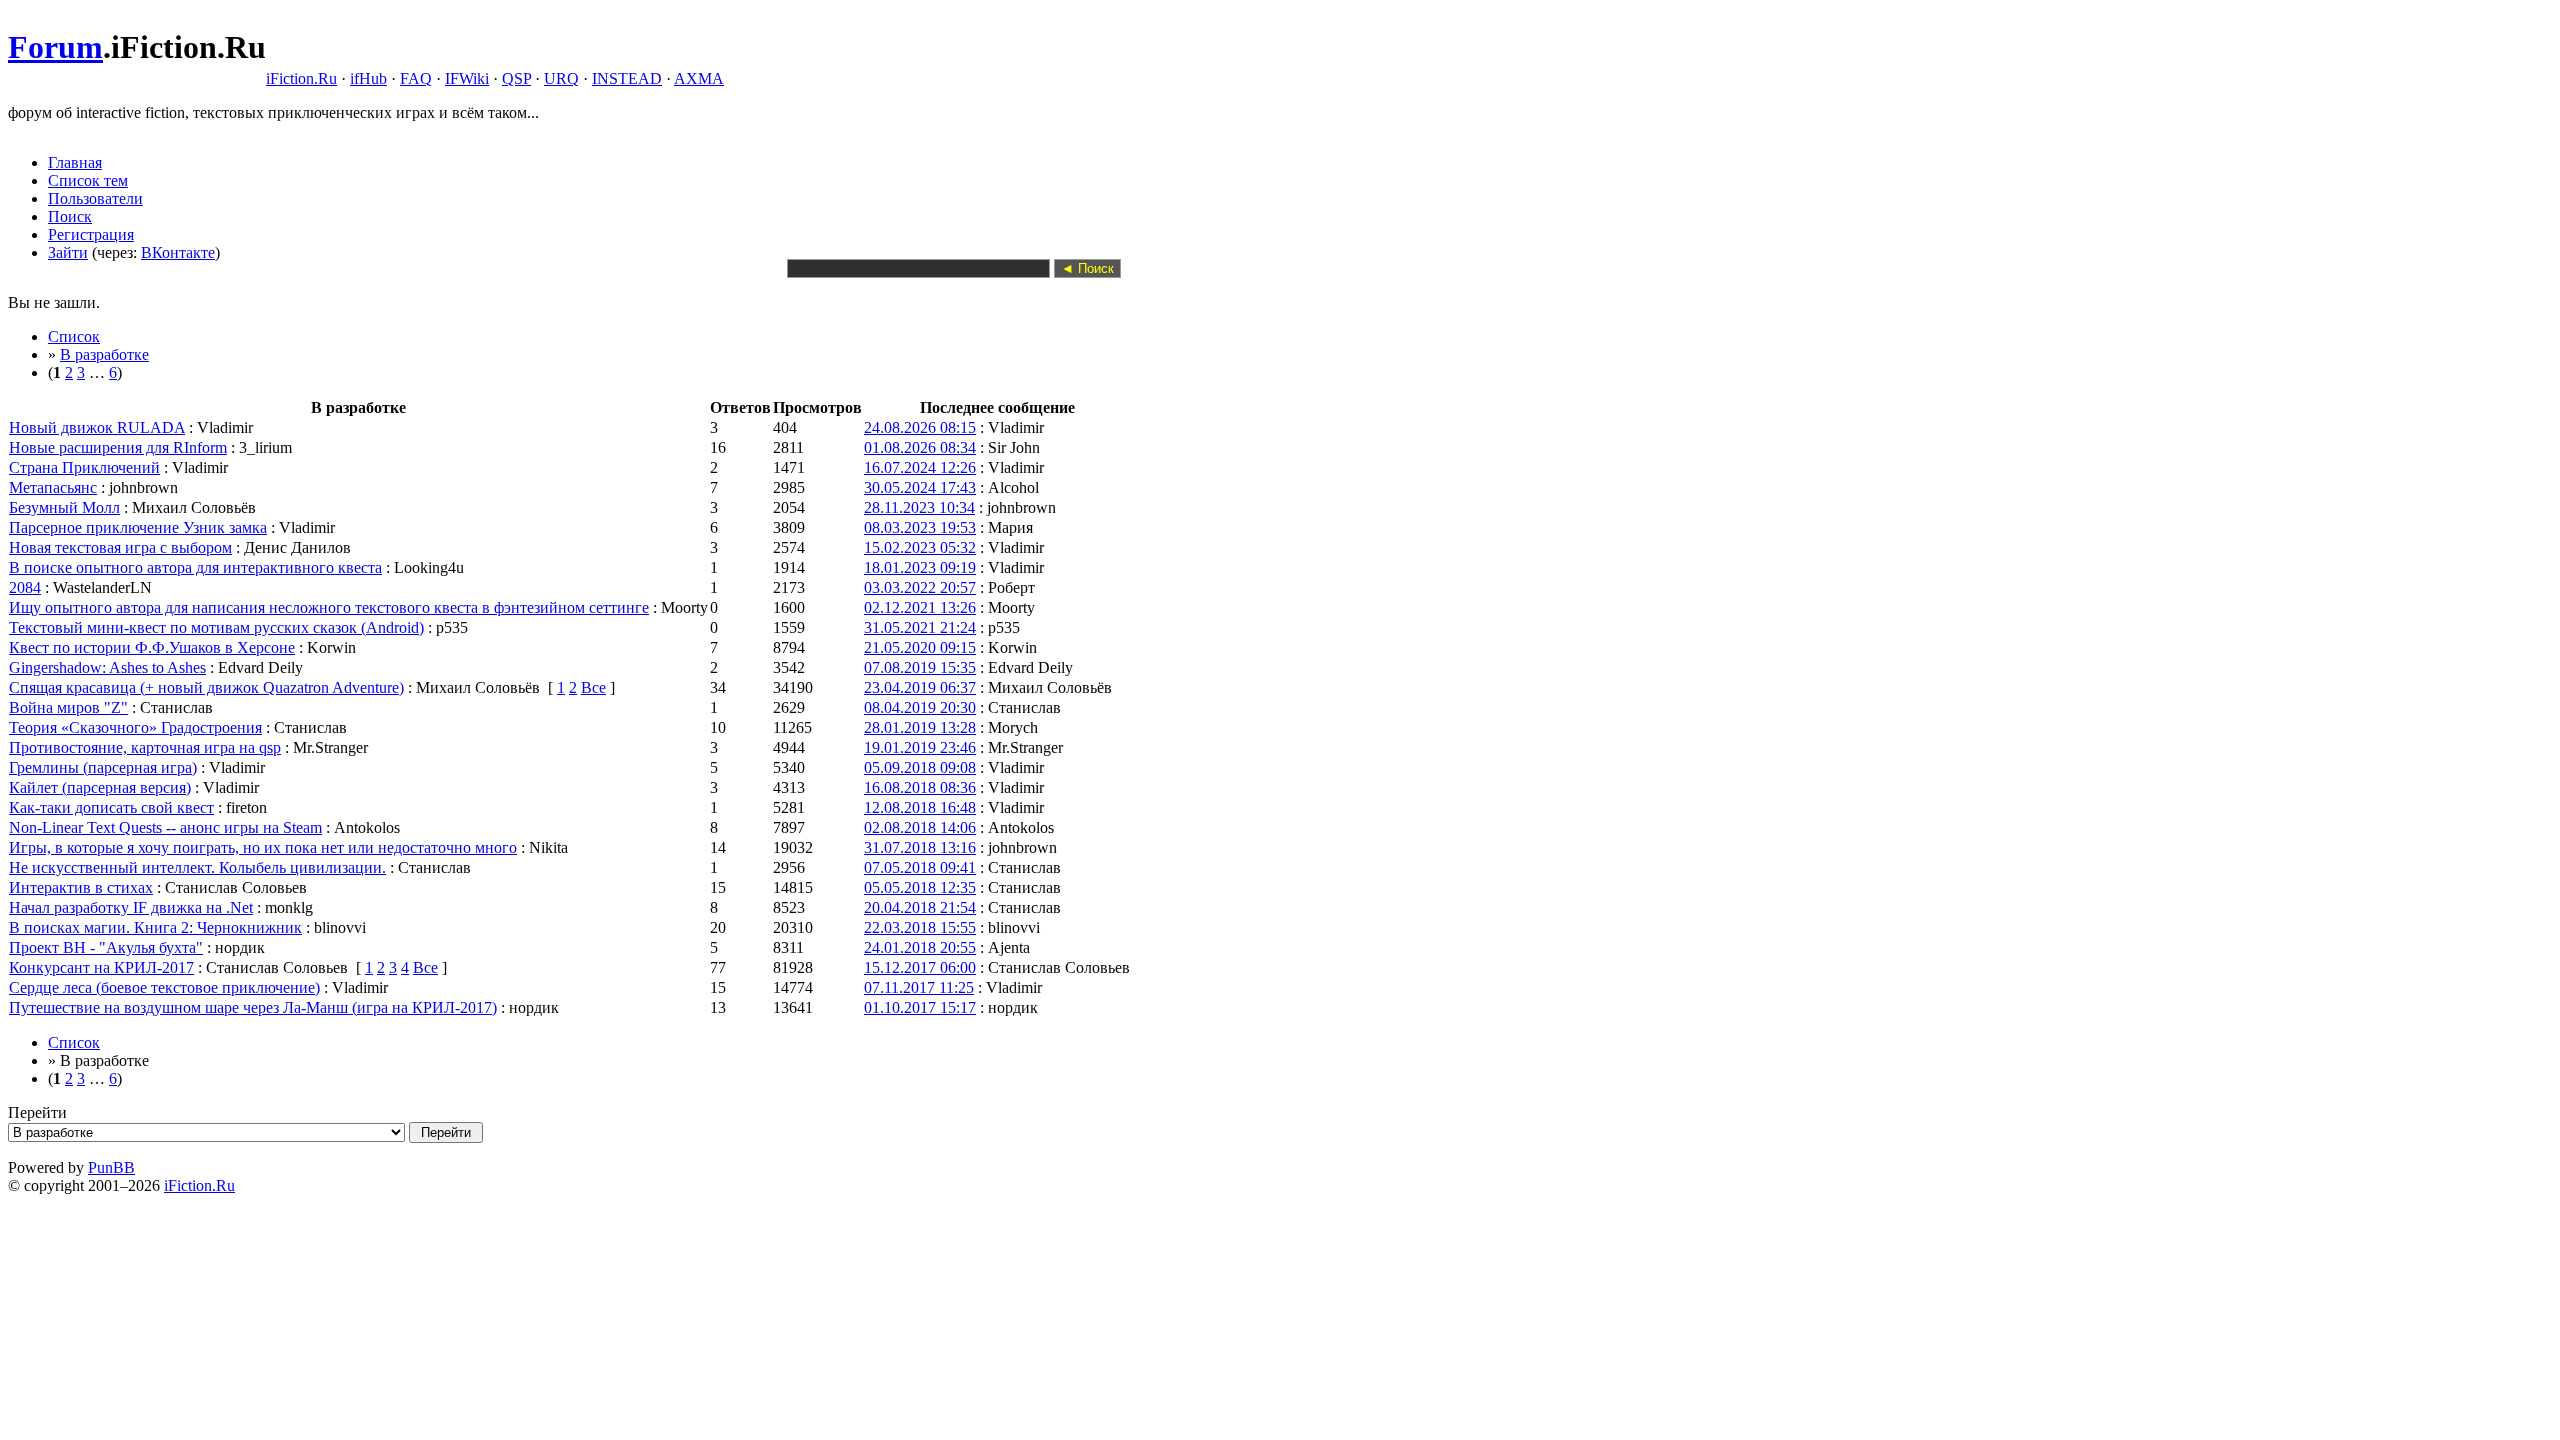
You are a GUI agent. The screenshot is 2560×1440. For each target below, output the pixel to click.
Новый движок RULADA (97, 427)
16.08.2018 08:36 (920, 787)
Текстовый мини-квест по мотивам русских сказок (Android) (216, 627)
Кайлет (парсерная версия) (100, 787)
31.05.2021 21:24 (920, 627)
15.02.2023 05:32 (920, 547)
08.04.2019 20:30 (920, 707)
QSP (516, 78)
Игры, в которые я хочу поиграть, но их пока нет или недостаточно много (263, 847)
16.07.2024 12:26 (920, 467)
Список (74, 336)
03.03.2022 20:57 (920, 587)
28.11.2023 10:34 (919, 507)
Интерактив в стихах (81, 887)
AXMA (699, 78)
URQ (561, 78)
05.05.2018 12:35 (920, 887)
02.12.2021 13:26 (920, 607)
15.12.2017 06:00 (920, 967)
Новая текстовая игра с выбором (120, 547)
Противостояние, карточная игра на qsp (145, 747)
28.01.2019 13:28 (920, 727)
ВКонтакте (178, 252)
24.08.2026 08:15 (920, 427)
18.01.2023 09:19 (920, 567)
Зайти (68, 252)
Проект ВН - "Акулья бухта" (106, 947)
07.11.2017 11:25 (919, 987)
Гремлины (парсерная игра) (103, 767)
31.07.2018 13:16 (920, 847)
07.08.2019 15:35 (920, 667)
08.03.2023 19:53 (920, 527)
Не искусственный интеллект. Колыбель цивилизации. (197, 867)
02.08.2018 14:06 (920, 827)
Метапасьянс (53, 487)
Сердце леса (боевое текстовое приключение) (164, 987)
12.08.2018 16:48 (920, 807)
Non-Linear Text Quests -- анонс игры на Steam (165, 827)
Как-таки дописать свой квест (111, 807)
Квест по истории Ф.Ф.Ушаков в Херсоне (152, 647)
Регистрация (91, 234)
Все (593, 687)
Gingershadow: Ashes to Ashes (107, 667)
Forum (55, 47)
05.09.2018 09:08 (920, 767)
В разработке (104, 354)
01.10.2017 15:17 (920, 1007)
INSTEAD (627, 78)
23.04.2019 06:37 (920, 687)
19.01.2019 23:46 (920, 747)
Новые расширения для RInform (118, 447)
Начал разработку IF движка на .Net (131, 907)
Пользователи (95, 198)
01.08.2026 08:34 (920, 447)
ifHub (368, 78)
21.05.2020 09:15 (920, 647)
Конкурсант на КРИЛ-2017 (101, 967)
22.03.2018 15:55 (920, 927)
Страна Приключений (84, 467)
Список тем (88, 180)
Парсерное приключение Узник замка (138, 527)
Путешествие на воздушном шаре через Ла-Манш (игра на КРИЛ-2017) (253, 1007)
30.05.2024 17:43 (920, 487)
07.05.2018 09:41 (920, 867)
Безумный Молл (64, 507)
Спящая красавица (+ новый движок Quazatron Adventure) (206, 687)
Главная (75, 162)
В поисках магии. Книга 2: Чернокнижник (155, 927)
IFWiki (467, 78)
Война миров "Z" (68, 707)
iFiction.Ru (301, 78)
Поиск (70, 216)
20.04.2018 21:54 (920, 907)
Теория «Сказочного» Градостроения (135, 727)
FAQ (416, 78)
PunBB (111, 1167)
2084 (25, 587)
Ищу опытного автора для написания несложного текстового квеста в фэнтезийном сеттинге (329, 607)
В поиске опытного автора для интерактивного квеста (195, 567)
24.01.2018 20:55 (920, 947)
